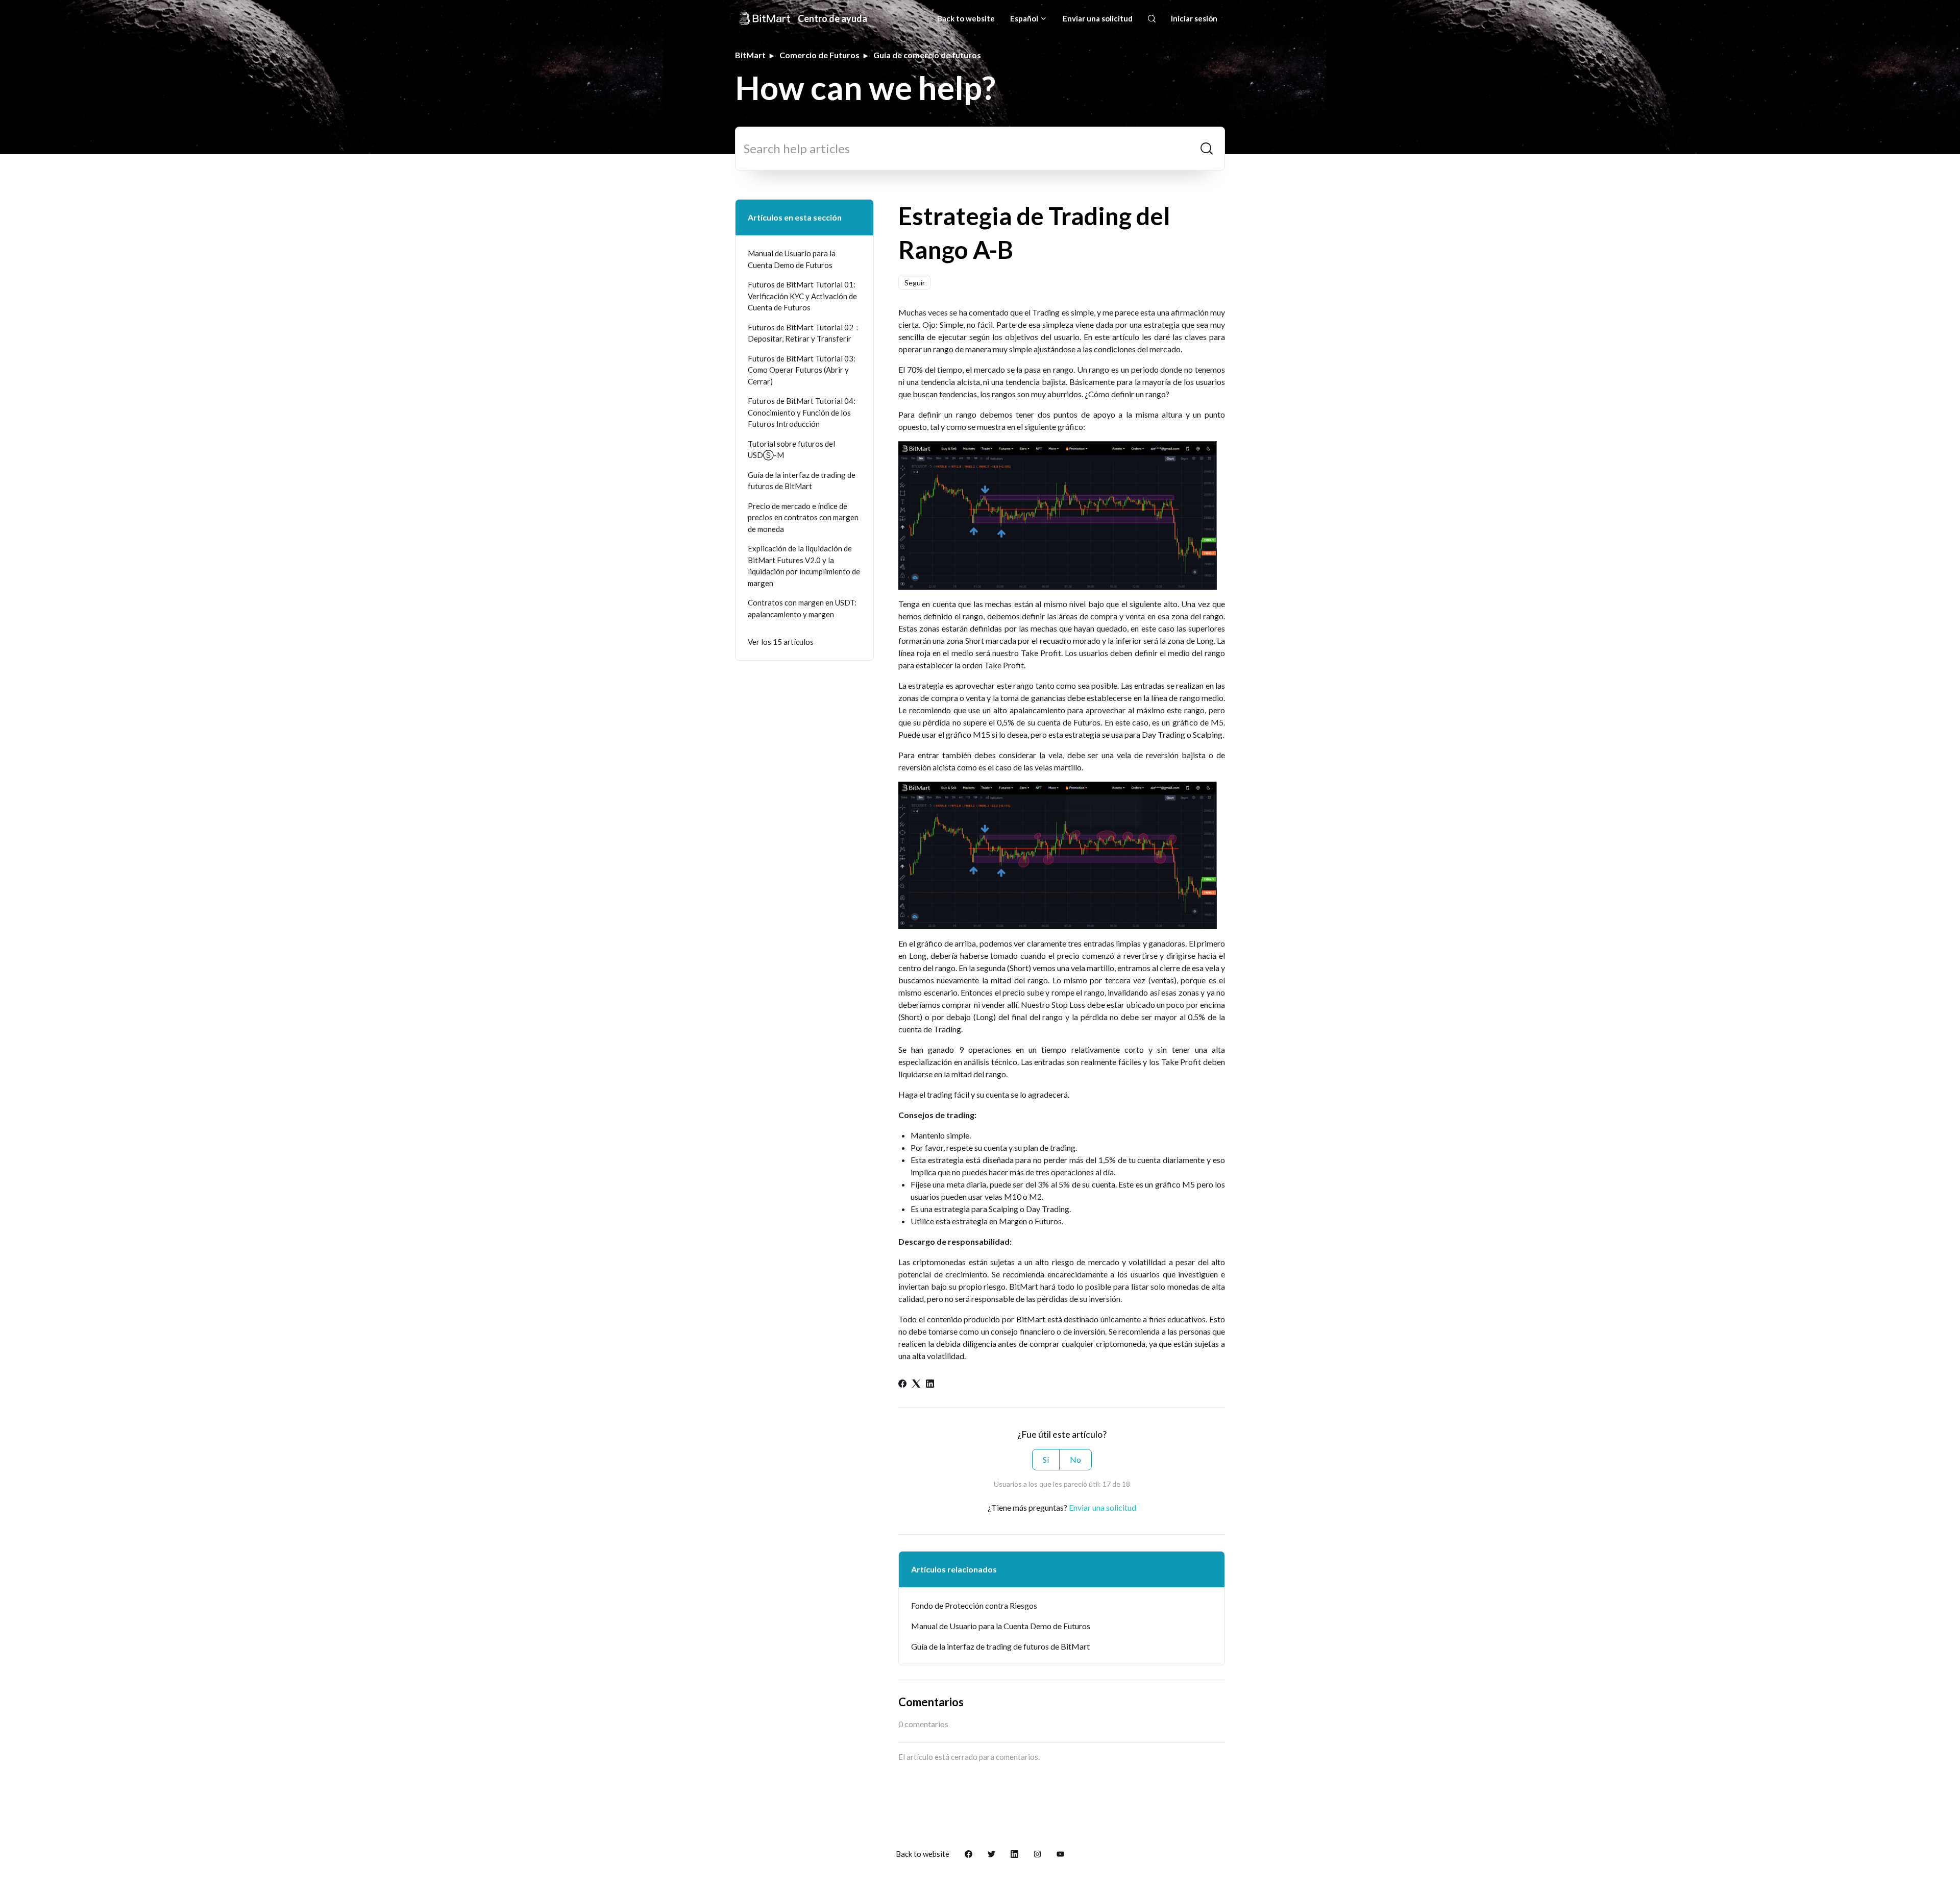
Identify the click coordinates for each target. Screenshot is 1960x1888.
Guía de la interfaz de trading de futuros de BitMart (1000, 1646)
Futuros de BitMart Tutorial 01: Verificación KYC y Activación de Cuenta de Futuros (802, 296)
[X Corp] (916, 1384)
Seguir (915, 283)
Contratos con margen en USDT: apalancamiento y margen (802, 608)
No (1075, 1459)
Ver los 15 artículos (781, 642)
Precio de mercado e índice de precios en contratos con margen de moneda (803, 517)
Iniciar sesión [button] (1194, 18)
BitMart (750, 55)
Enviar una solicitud (1098, 18)
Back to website (966, 18)
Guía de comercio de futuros (927, 55)
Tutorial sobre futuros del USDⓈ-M (791, 450)
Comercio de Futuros (819, 55)
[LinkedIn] (930, 1384)
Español (1025, 18)
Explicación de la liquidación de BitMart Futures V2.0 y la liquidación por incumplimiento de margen (804, 566)
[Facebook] (902, 1384)
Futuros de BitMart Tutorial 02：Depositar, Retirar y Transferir (804, 333)
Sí (1046, 1459)
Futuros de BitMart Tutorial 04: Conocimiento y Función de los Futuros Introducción (802, 412)
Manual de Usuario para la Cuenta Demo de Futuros (1001, 1626)
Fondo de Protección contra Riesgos (974, 1605)
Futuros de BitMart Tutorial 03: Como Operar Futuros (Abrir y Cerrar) (802, 370)
